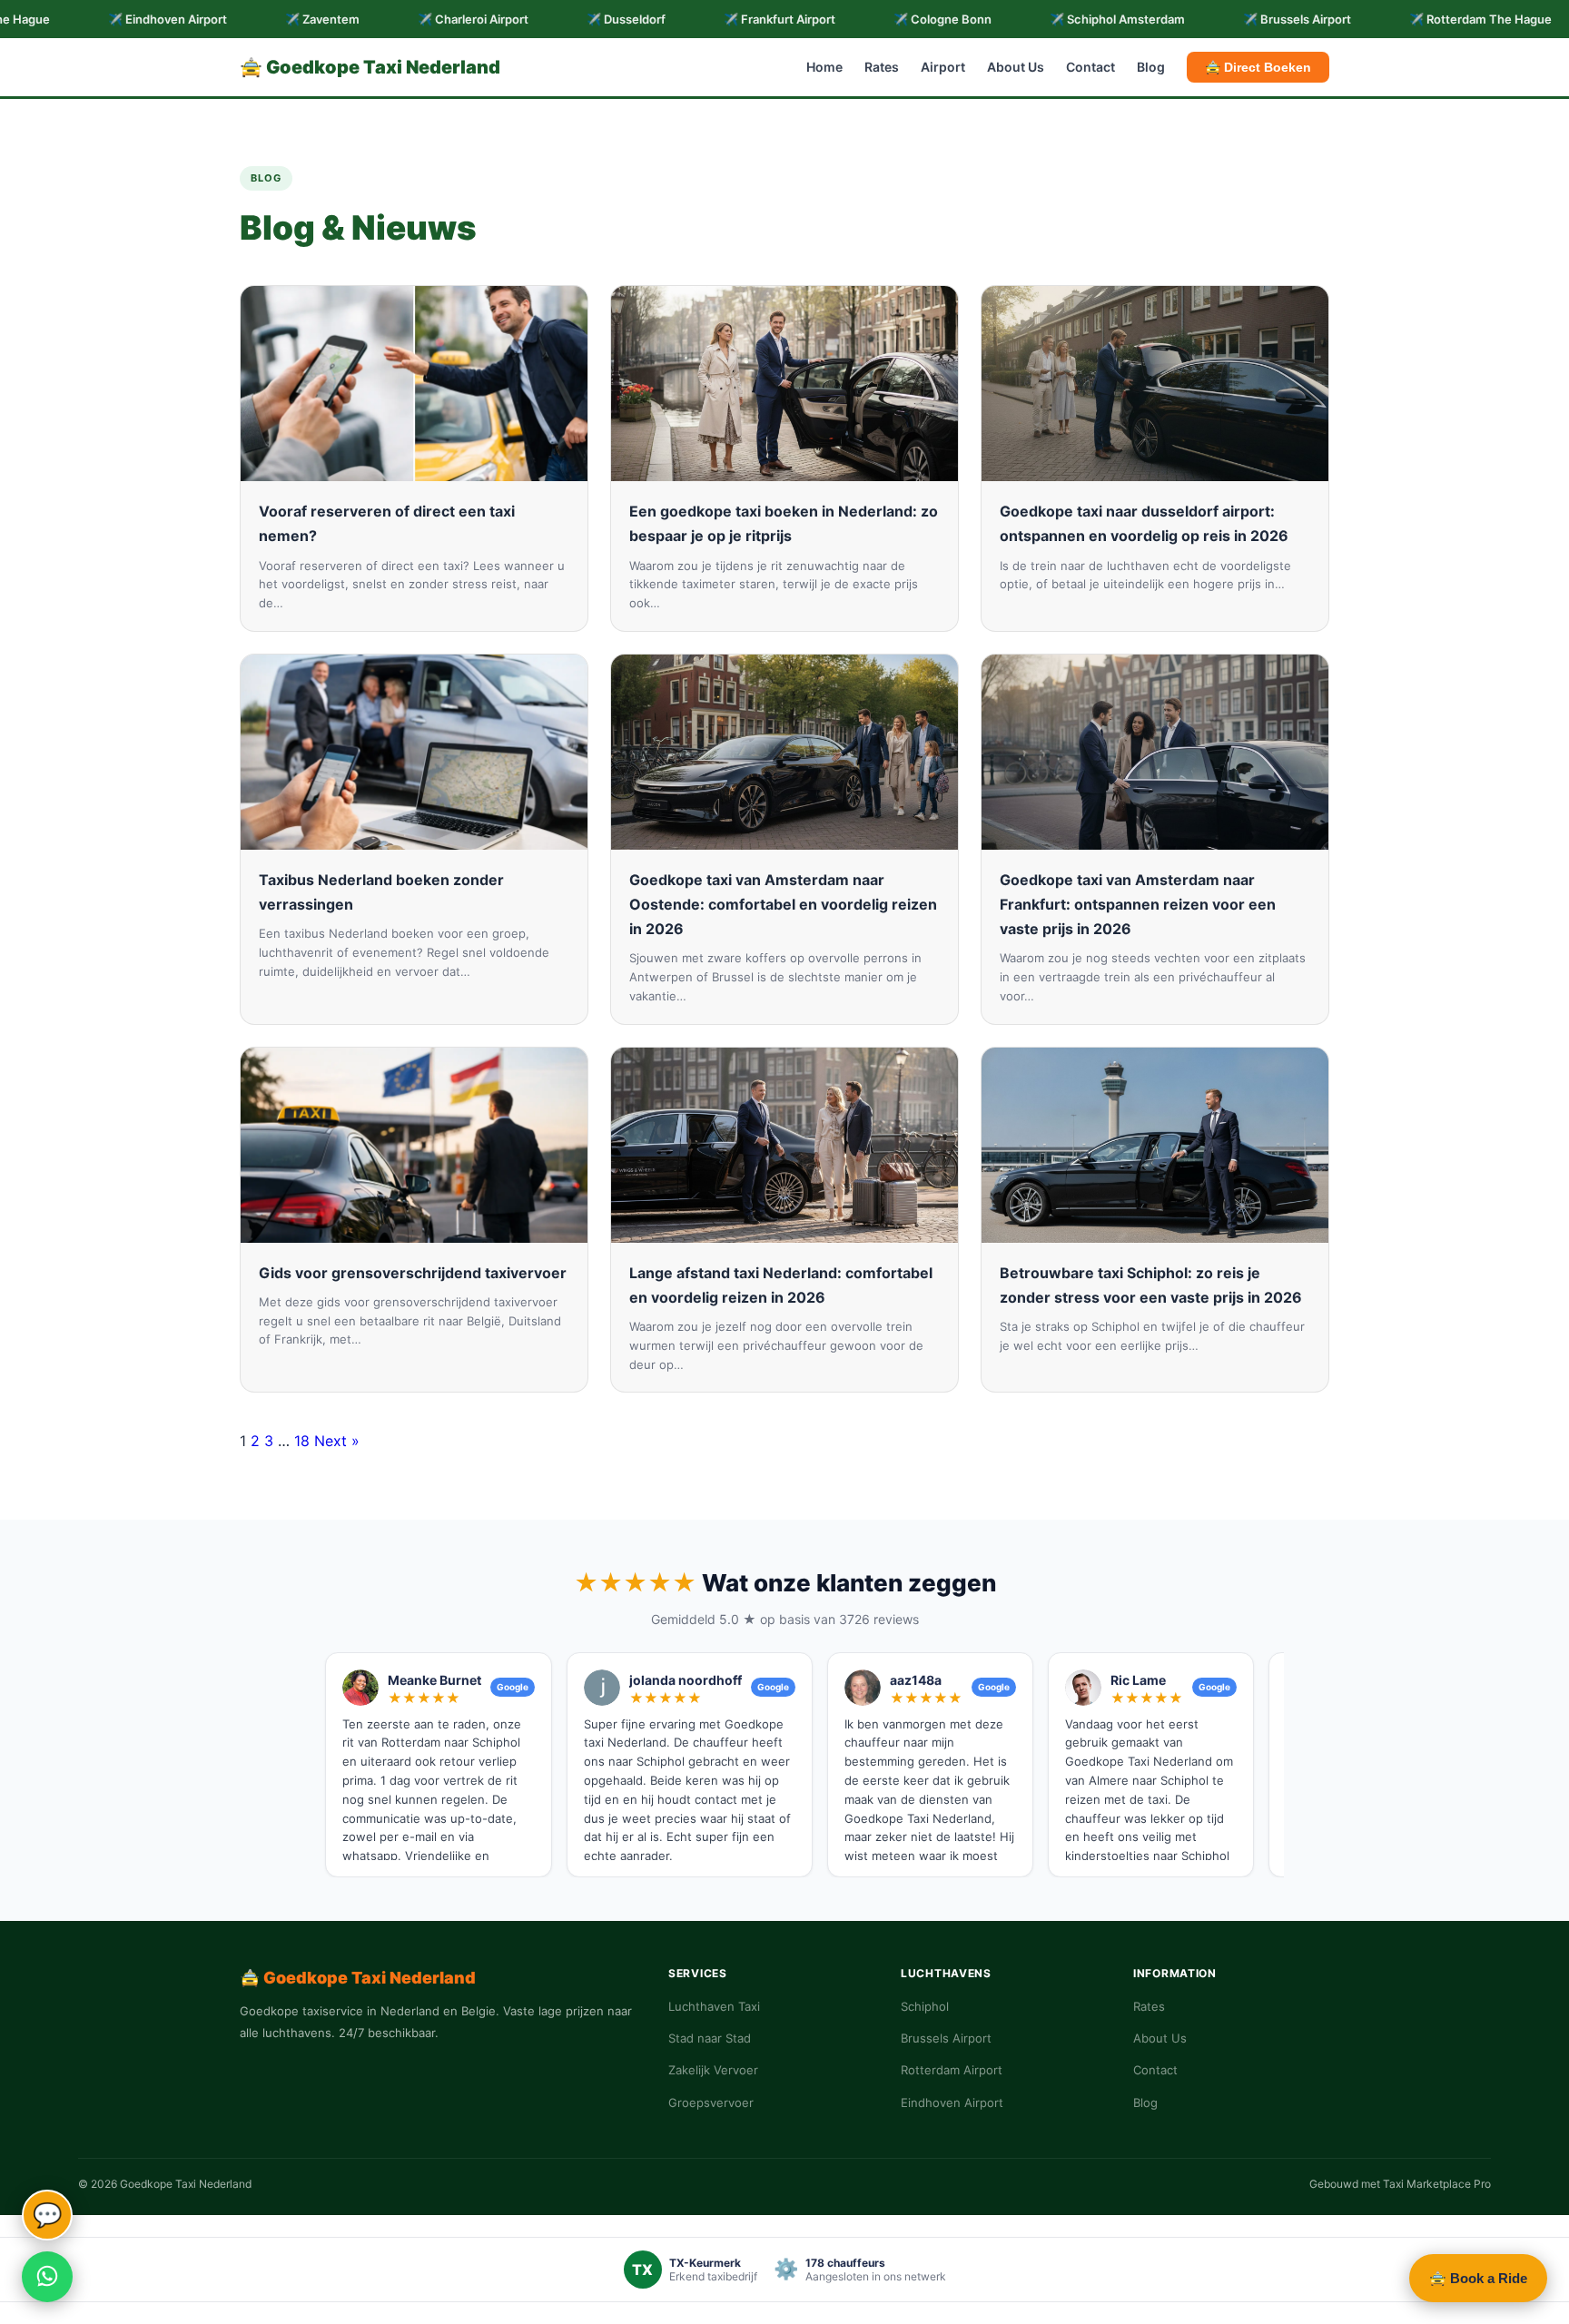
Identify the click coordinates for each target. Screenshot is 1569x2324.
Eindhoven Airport (952, 2102)
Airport (943, 68)
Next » (337, 1441)
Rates (882, 68)
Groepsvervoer (711, 2102)
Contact (1090, 68)
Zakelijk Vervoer (713, 2070)
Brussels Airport (946, 2038)
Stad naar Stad (710, 2038)
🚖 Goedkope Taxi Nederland (370, 67)
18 (302, 1441)
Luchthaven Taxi (714, 2006)
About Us (1016, 68)
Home (824, 68)
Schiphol (925, 2006)
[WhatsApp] (47, 2277)
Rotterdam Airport (952, 2070)
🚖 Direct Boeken (1258, 67)
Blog (1151, 68)
